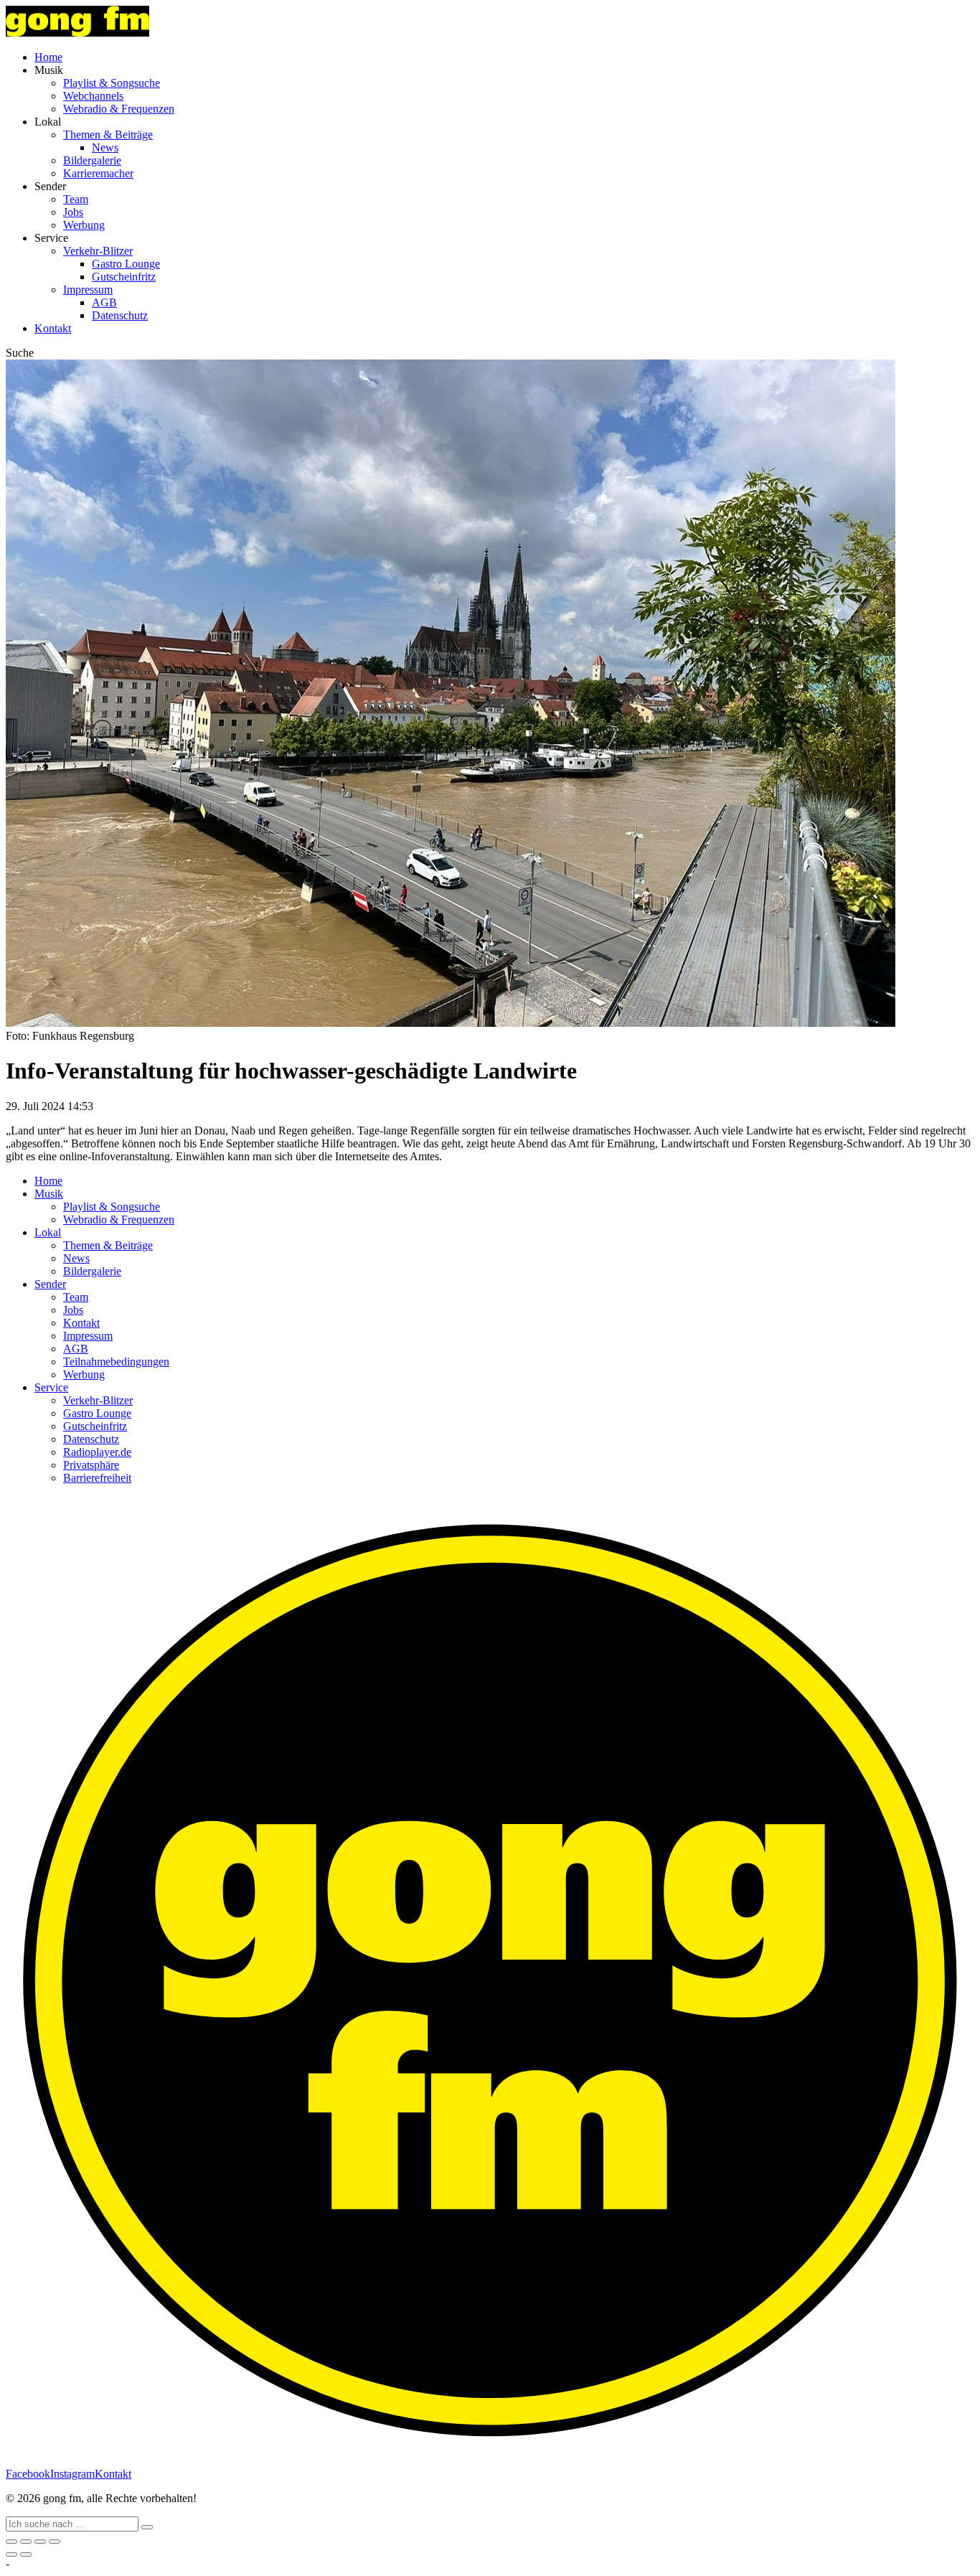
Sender (50, 1284)
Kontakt (53, 328)
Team (76, 199)
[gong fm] (77, 33)
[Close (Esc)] (11, 2542)
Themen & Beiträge (108, 135)
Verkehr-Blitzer (98, 251)
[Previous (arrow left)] (11, 2554)
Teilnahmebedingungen (116, 1362)
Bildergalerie (92, 160)
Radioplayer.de (97, 1452)
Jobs (73, 212)
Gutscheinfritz (124, 277)
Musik (49, 1194)
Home (48, 57)
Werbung (84, 225)
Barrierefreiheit (97, 1478)
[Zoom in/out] (55, 2542)
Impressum (88, 290)
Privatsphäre (91, 1465)
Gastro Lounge (126, 264)
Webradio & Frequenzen (119, 109)
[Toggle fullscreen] (40, 2542)
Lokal (48, 1232)
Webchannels (93, 96)
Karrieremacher (98, 173)
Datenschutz (120, 315)
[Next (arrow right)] (26, 2554)
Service (51, 1387)
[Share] (26, 2542)
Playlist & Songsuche (112, 83)
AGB (104, 302)
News (105, 147)
